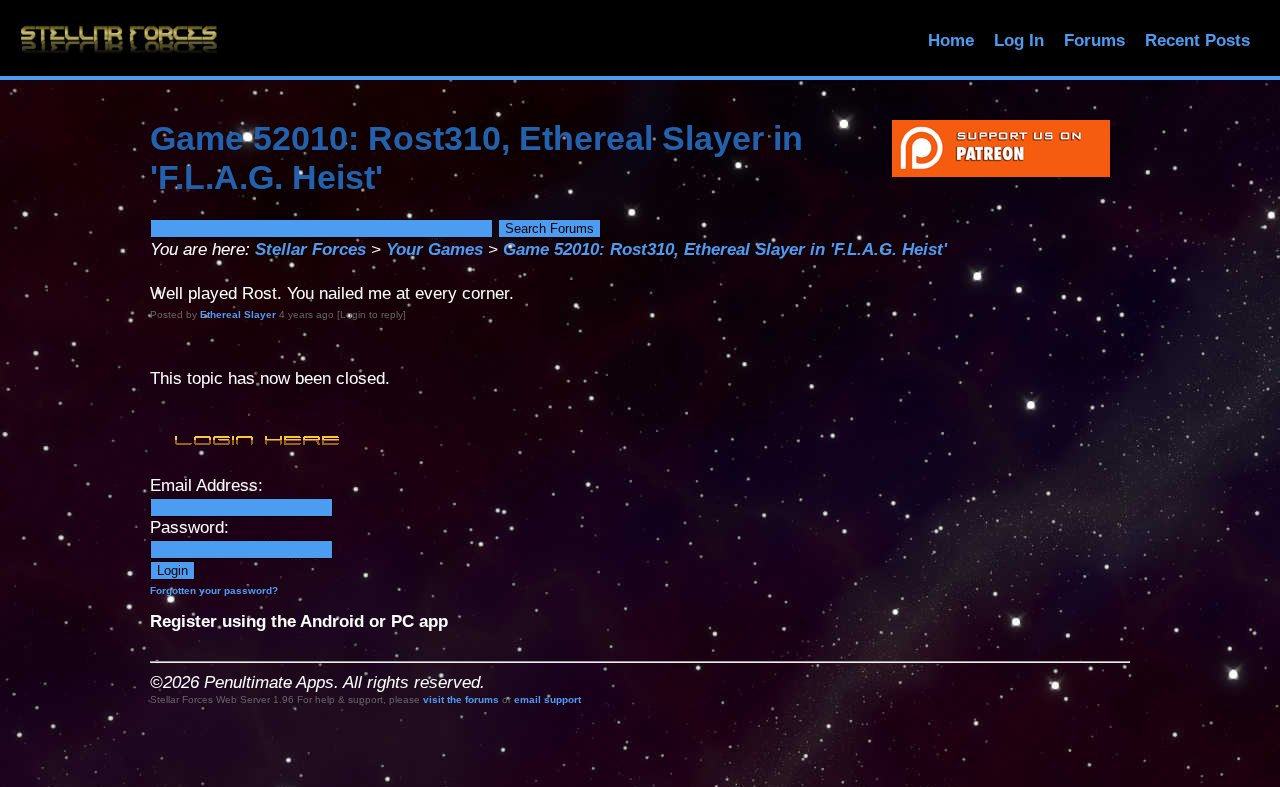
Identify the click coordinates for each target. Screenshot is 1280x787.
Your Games (434, 249)
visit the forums (461, 699)
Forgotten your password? (214, 590)
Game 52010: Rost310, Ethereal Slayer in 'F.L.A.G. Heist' (725, 249)
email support (547, 699)
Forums (1094, 40)
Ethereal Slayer (238, 314)
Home (951, 40)
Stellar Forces (310, 249)
